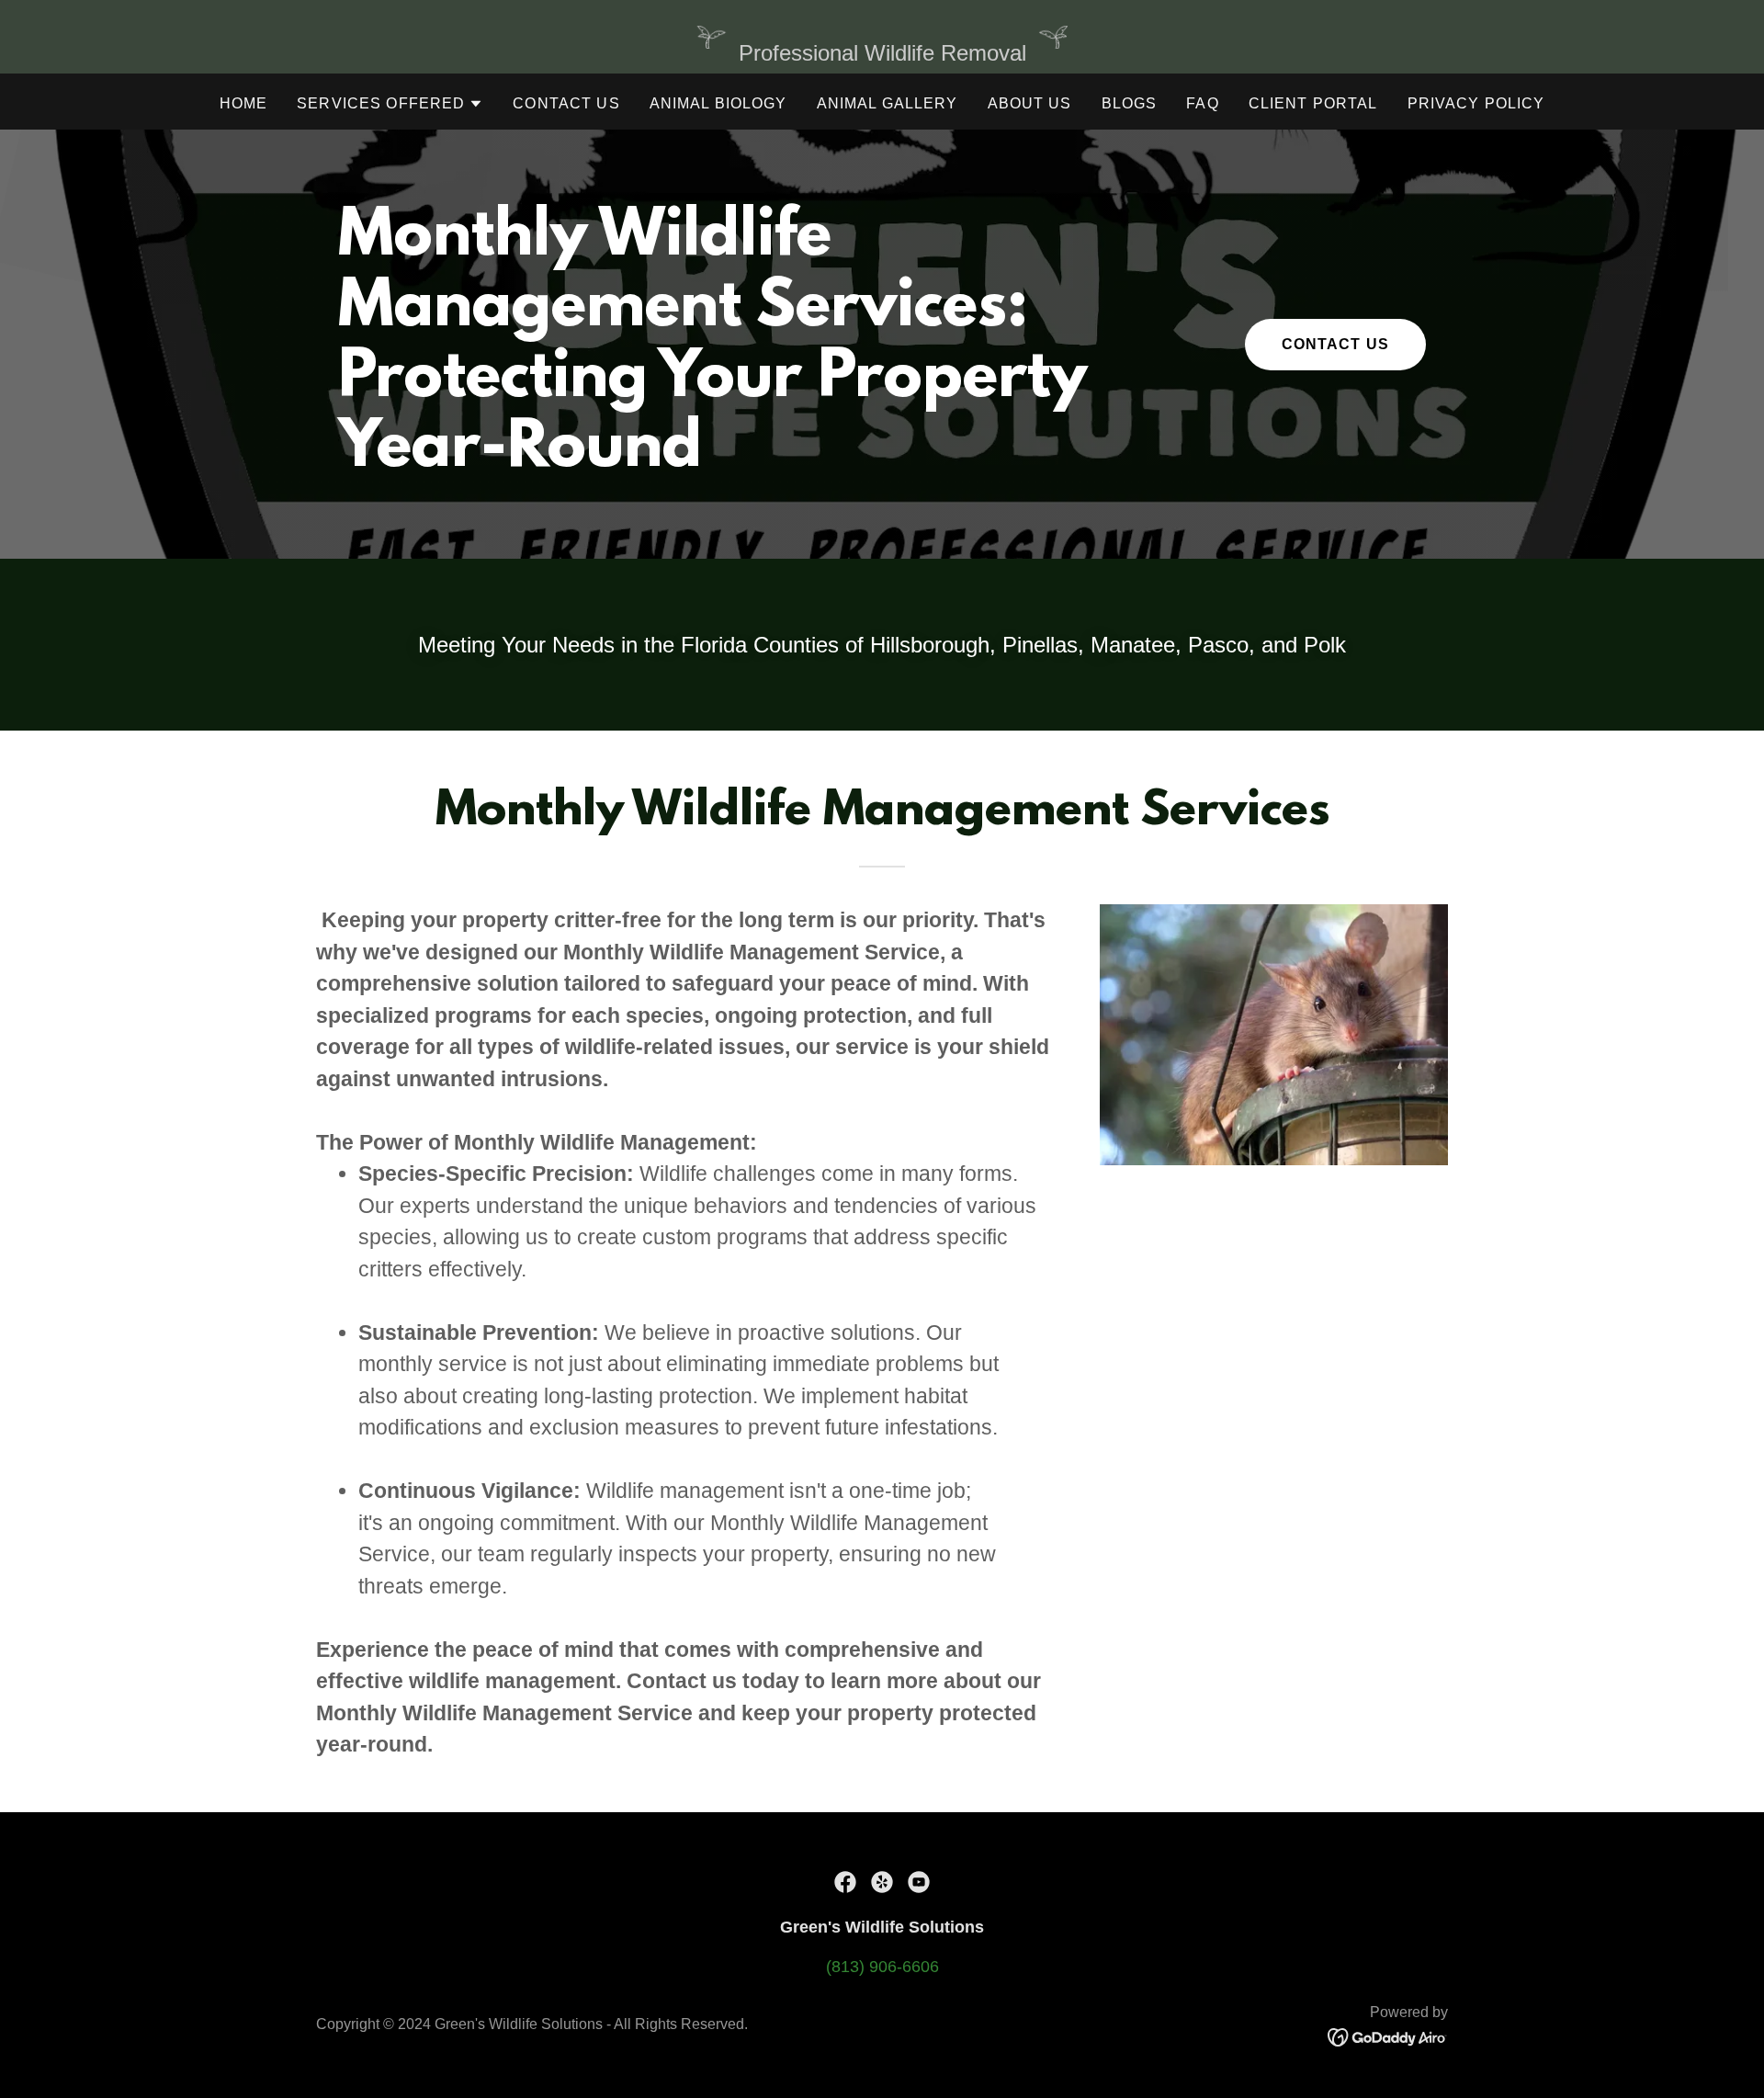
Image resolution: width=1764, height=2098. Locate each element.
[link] (845, 1882)
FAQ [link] (1202, 103)
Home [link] (244, 103)
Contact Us (1335, 344)
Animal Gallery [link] (888, 103)
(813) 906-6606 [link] (882, 1967)
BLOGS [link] (1130, 103)
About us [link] (1030, 103)
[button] (390, 104)
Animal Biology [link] (718, 103)
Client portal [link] (1313, 103)
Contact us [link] (566, 103)
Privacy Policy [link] (1476, 103)
